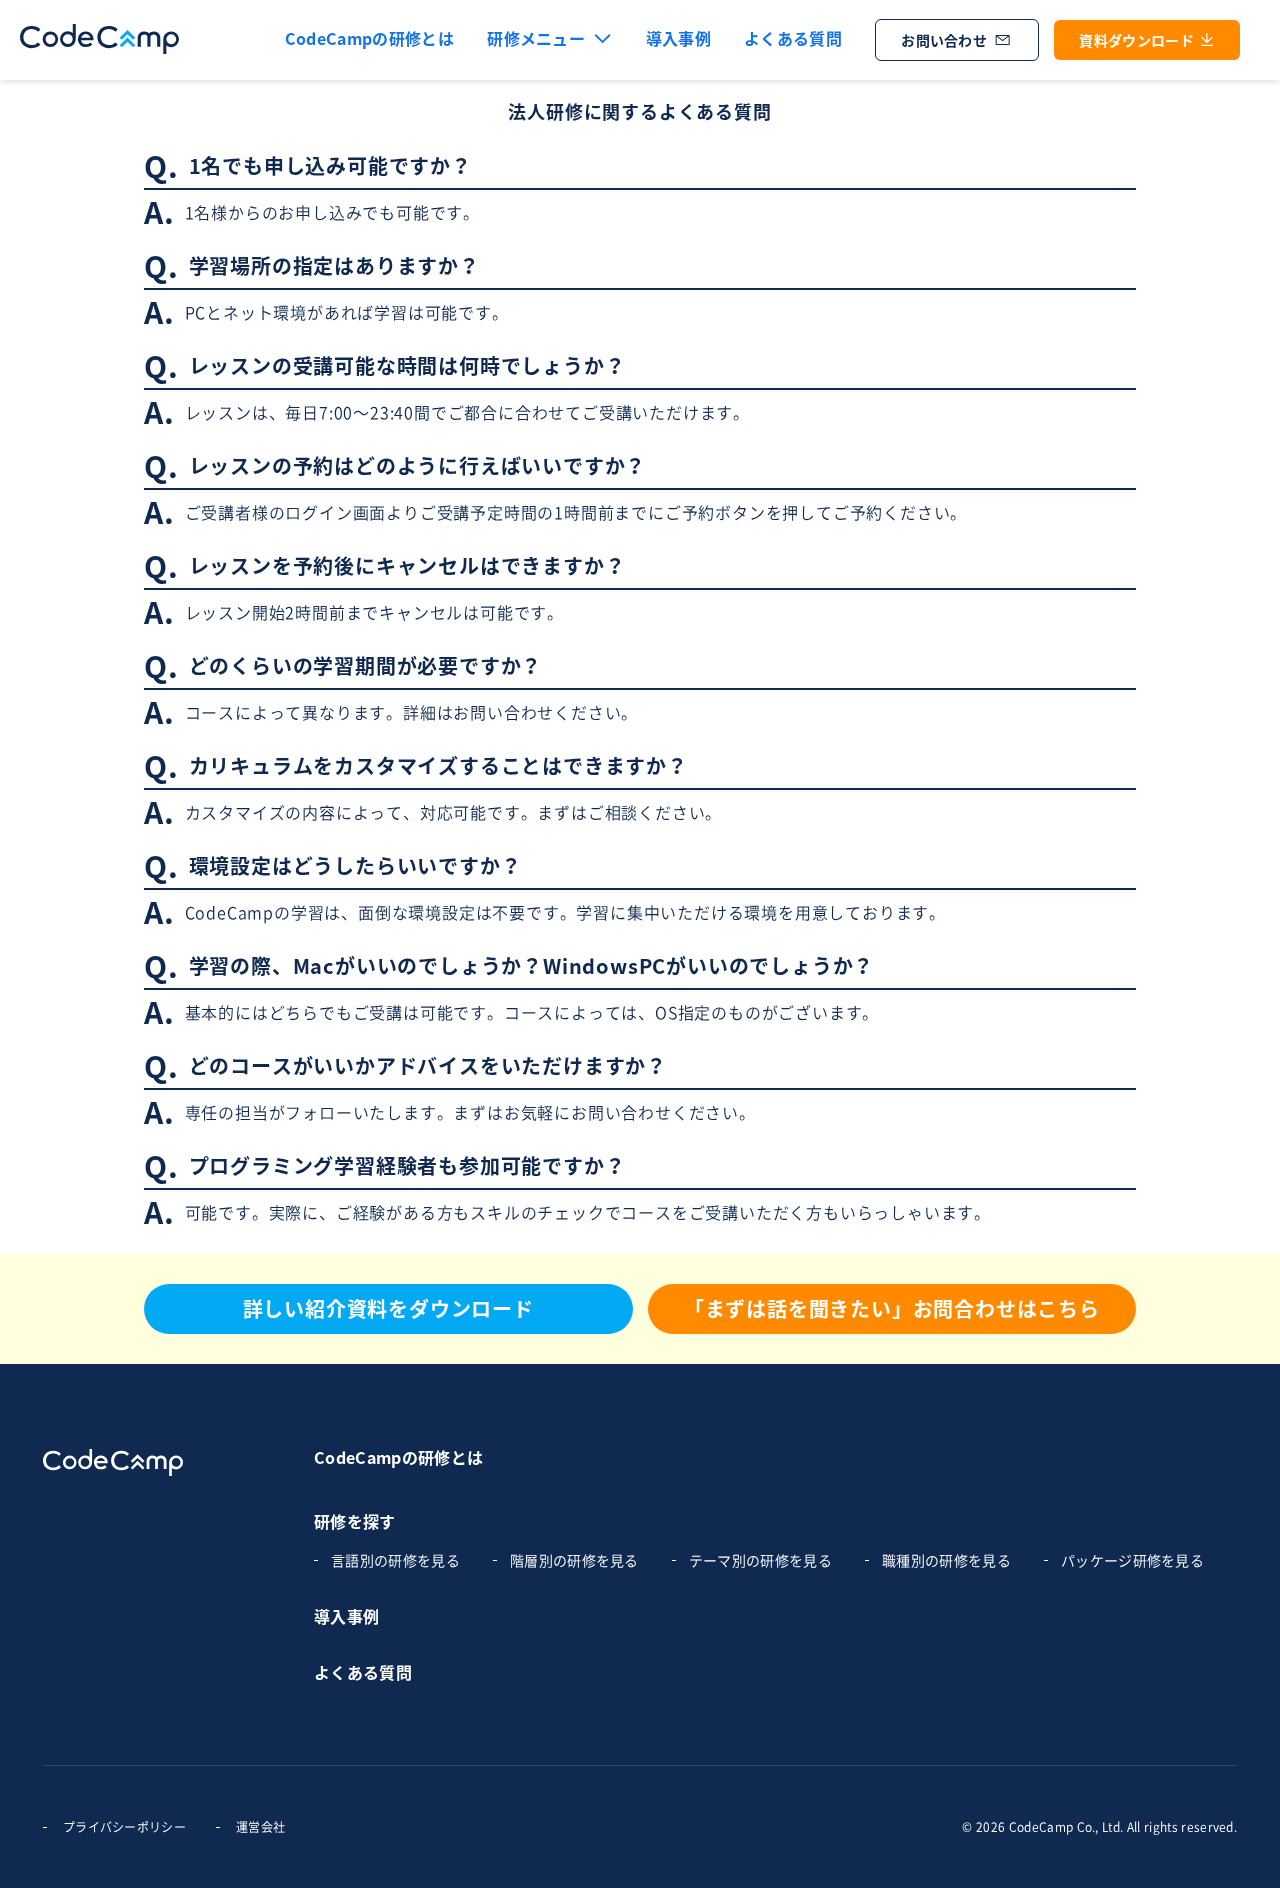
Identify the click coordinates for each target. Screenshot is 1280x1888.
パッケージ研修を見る (1132, 1560)
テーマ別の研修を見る (760, 1560)
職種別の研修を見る (946, 1560)
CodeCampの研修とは (398, 1457)
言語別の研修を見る (395, 1560)
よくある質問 (793, 38)
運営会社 (260, 1827)
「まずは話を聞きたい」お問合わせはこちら (892, 1308)
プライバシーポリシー (124, 1827)
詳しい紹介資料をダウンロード (388, 1308)
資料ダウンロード (1136, 40)
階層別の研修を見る (574, 1560)
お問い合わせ (944, 40)
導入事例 (678, 38)
